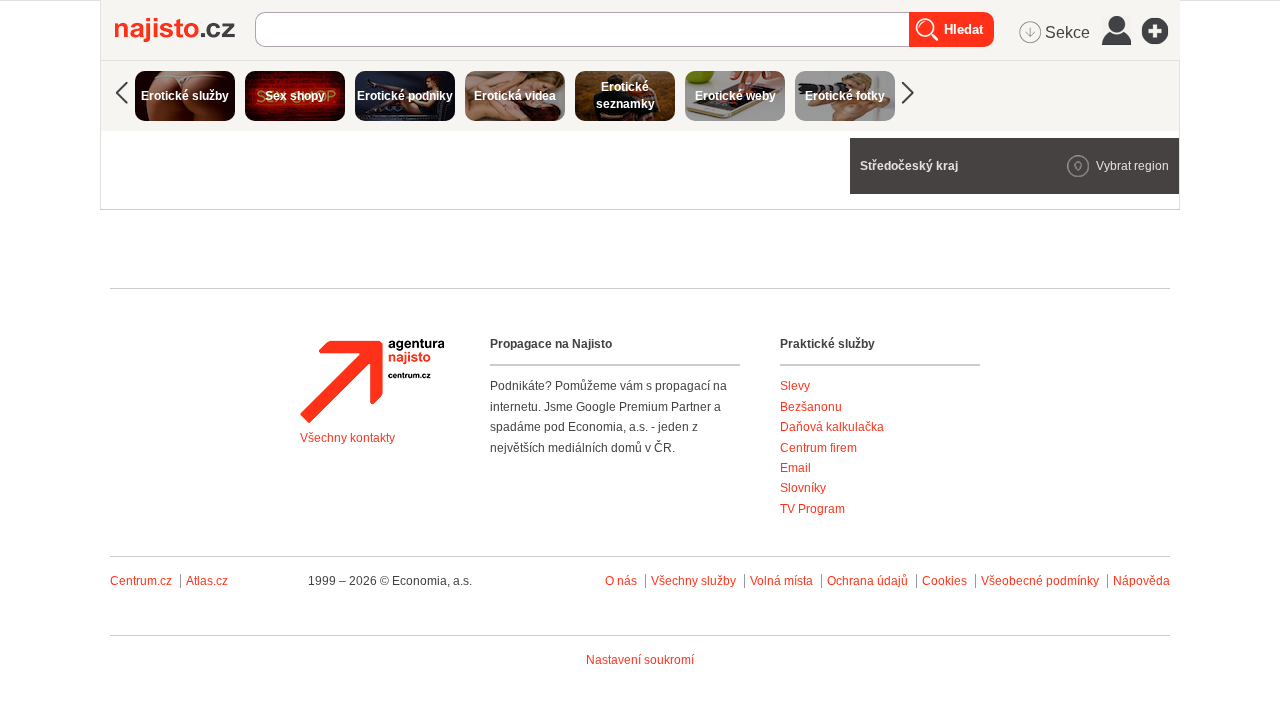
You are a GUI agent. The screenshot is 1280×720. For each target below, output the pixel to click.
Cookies (944, 581)
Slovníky (803, 488)
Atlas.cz (207, 581)
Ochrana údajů (867, 581)
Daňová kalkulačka (832, 427)
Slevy (795, 386)
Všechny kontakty (347, 438)
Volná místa (781, 581)
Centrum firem (818, 448)
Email (795, 468)
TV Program (812, 509)
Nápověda (1141, 581)
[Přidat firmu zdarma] (1161, 31)
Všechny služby (695, 581)
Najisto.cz (185, 30)
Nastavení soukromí (640, 660)
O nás (621, 581)
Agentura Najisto (372, 381)
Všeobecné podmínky (1040, 581)
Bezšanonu (811, 407)
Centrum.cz (141, 581)
